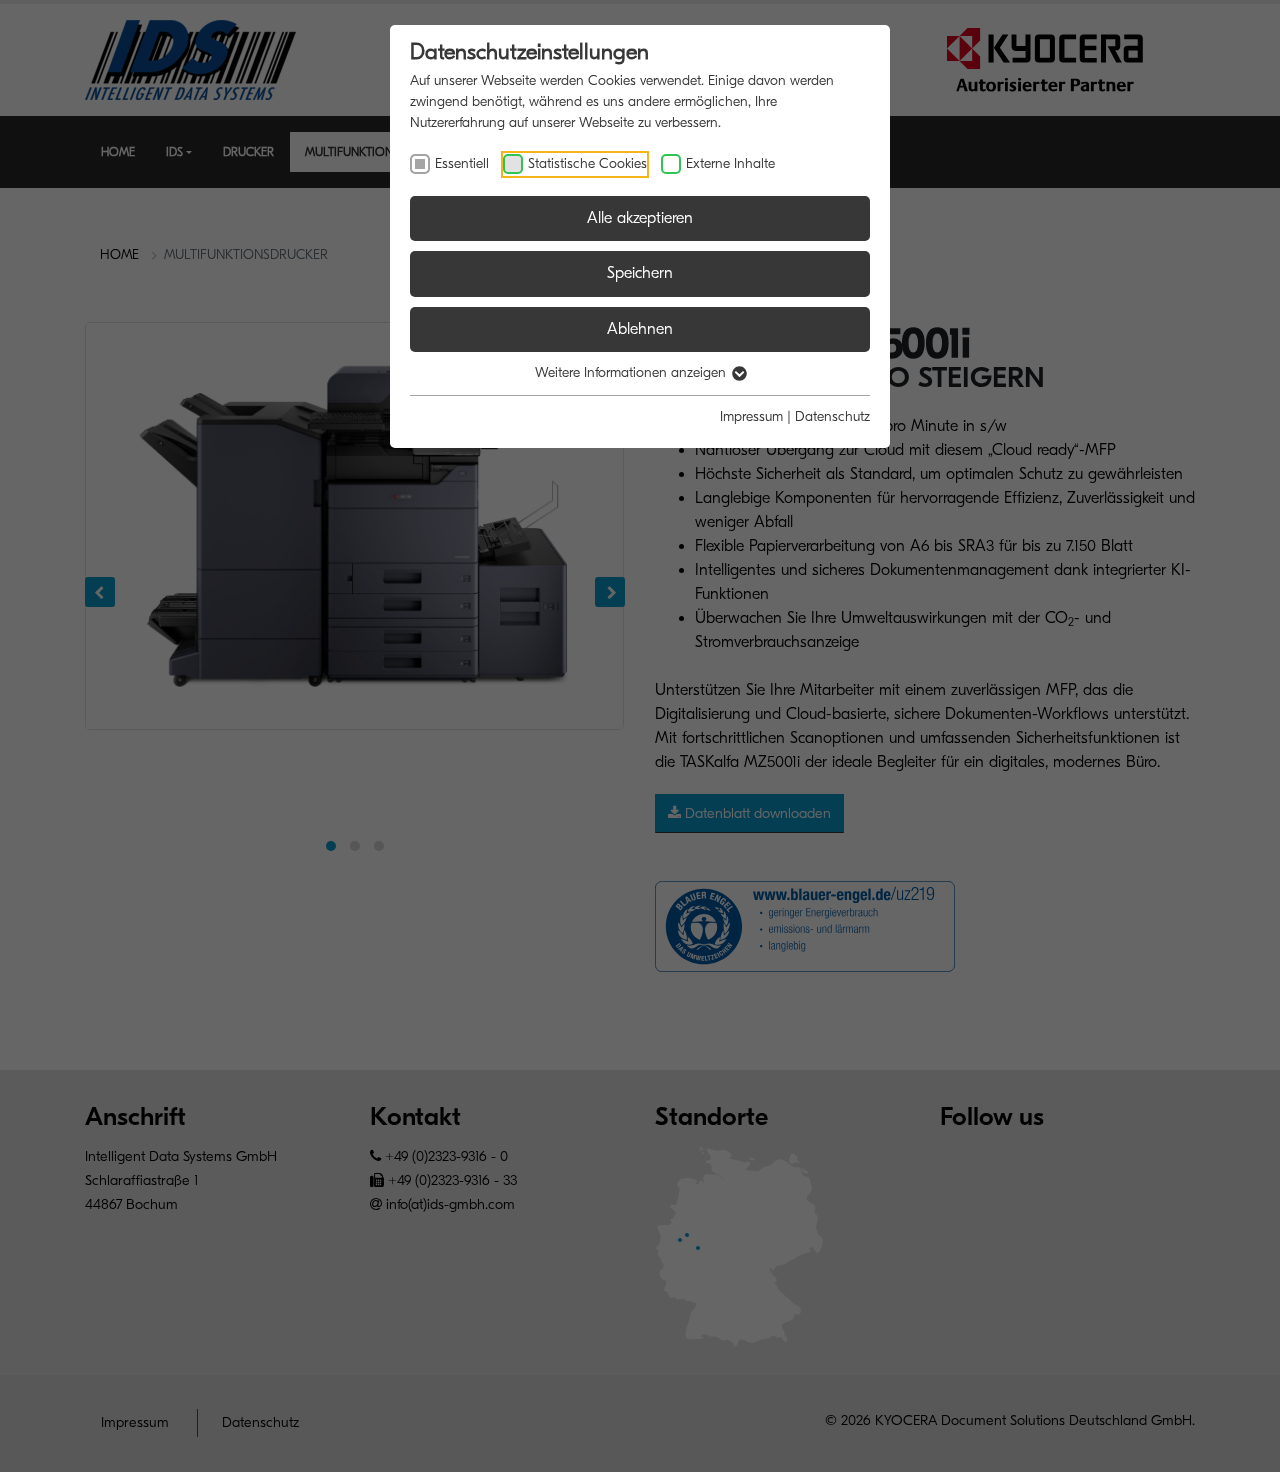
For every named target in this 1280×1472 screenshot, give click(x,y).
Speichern (640, 273)
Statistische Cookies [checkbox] (587, 163)
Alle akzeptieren (640, 218)
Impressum (751, 416)
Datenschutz (832, 416)
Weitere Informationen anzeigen (632, 372)
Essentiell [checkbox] (462, 163)
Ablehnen (640, 329)
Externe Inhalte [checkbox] (730, 163)
